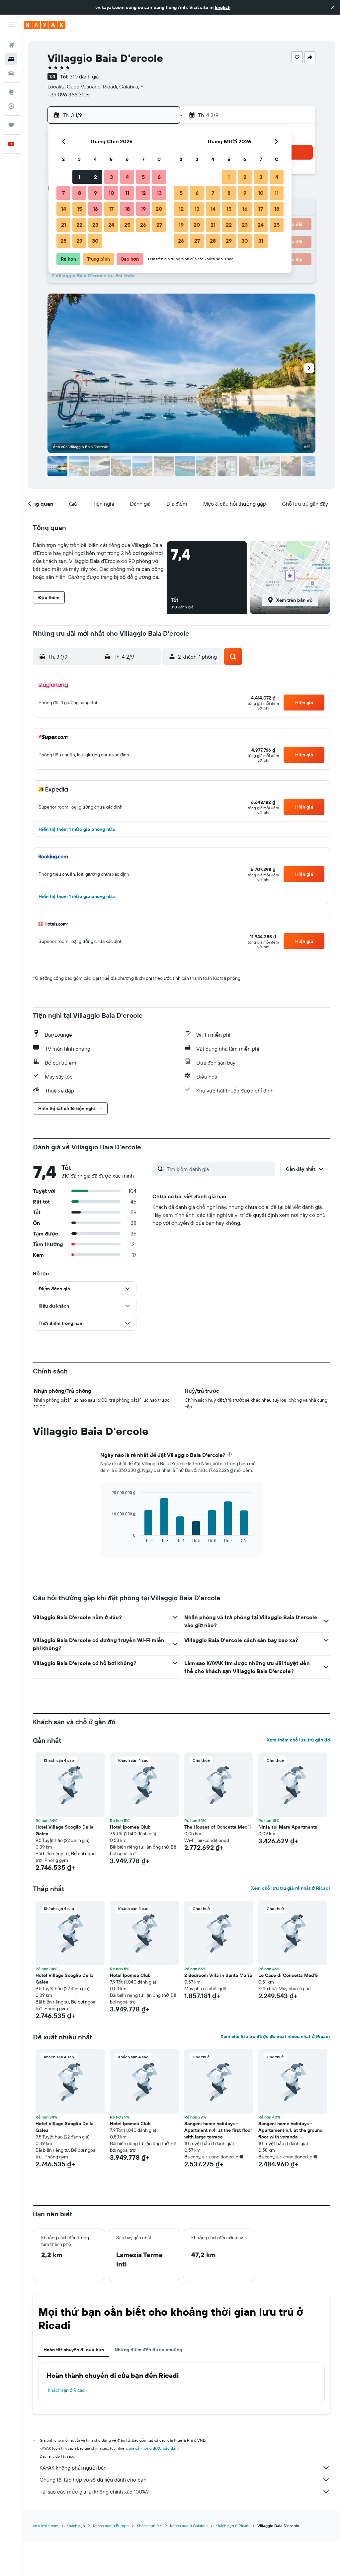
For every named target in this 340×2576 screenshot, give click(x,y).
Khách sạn (76, 2526)
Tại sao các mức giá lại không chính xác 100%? (94, 2492)
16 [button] (95, 209)
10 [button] (111, 193)
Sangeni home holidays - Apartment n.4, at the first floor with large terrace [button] (218, 2130)
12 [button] (143, 193)
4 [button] (127, 177)
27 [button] (159, 225)
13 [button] (159, 193)
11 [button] (127, 193)
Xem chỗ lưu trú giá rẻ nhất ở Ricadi (291, 1888)
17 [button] (111, 209)
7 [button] (63, 193)
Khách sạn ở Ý (149, 2526)
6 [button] (159, 177)
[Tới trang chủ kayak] (45, 25)
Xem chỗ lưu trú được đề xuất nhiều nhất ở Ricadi (275, 2036)
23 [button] (95, 225)
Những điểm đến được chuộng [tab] (148, 2350)
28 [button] (63, 241)
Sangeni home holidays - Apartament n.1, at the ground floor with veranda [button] (291, 2130)
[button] (333, 7)
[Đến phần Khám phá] (11, 92)
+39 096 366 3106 (69, 94)
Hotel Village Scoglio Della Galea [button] (65, 1830)
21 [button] (64, 225)
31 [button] (261, 241)
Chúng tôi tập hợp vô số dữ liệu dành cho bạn (93, 2480)
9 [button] (95, 193)
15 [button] (80, 209)
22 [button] (79, 225)
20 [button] (159, 209)
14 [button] (64, 209)
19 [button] (143, 209)
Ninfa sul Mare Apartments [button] (288, 1827)
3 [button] (111, 177)
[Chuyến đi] (11, 125)
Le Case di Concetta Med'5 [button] (288, 1975)
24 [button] (111, 225)
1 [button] (79, 177)
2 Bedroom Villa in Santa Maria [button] (218, 1975)
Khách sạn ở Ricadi (67, 2390)
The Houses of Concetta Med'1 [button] (217, 1827)
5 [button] (143, 177)
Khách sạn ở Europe (111, 2526)
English (223, 7)
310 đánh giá (84, 76)
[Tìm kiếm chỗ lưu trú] (11, 59)
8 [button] (80, 193)
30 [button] (95, 241)
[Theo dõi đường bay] (11, 106)
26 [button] (143, 225)
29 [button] (79, 241)
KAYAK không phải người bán (73, 2468)
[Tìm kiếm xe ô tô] (11, 73)
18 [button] (127, 209)
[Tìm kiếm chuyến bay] (11, 45)
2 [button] (95, 177)
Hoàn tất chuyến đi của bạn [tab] (74, 2350)
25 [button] (127, 225)
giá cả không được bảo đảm (154, 2448)
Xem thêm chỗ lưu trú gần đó (298, 1740)
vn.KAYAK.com (46, 2526)
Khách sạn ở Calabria (189, 2526)
